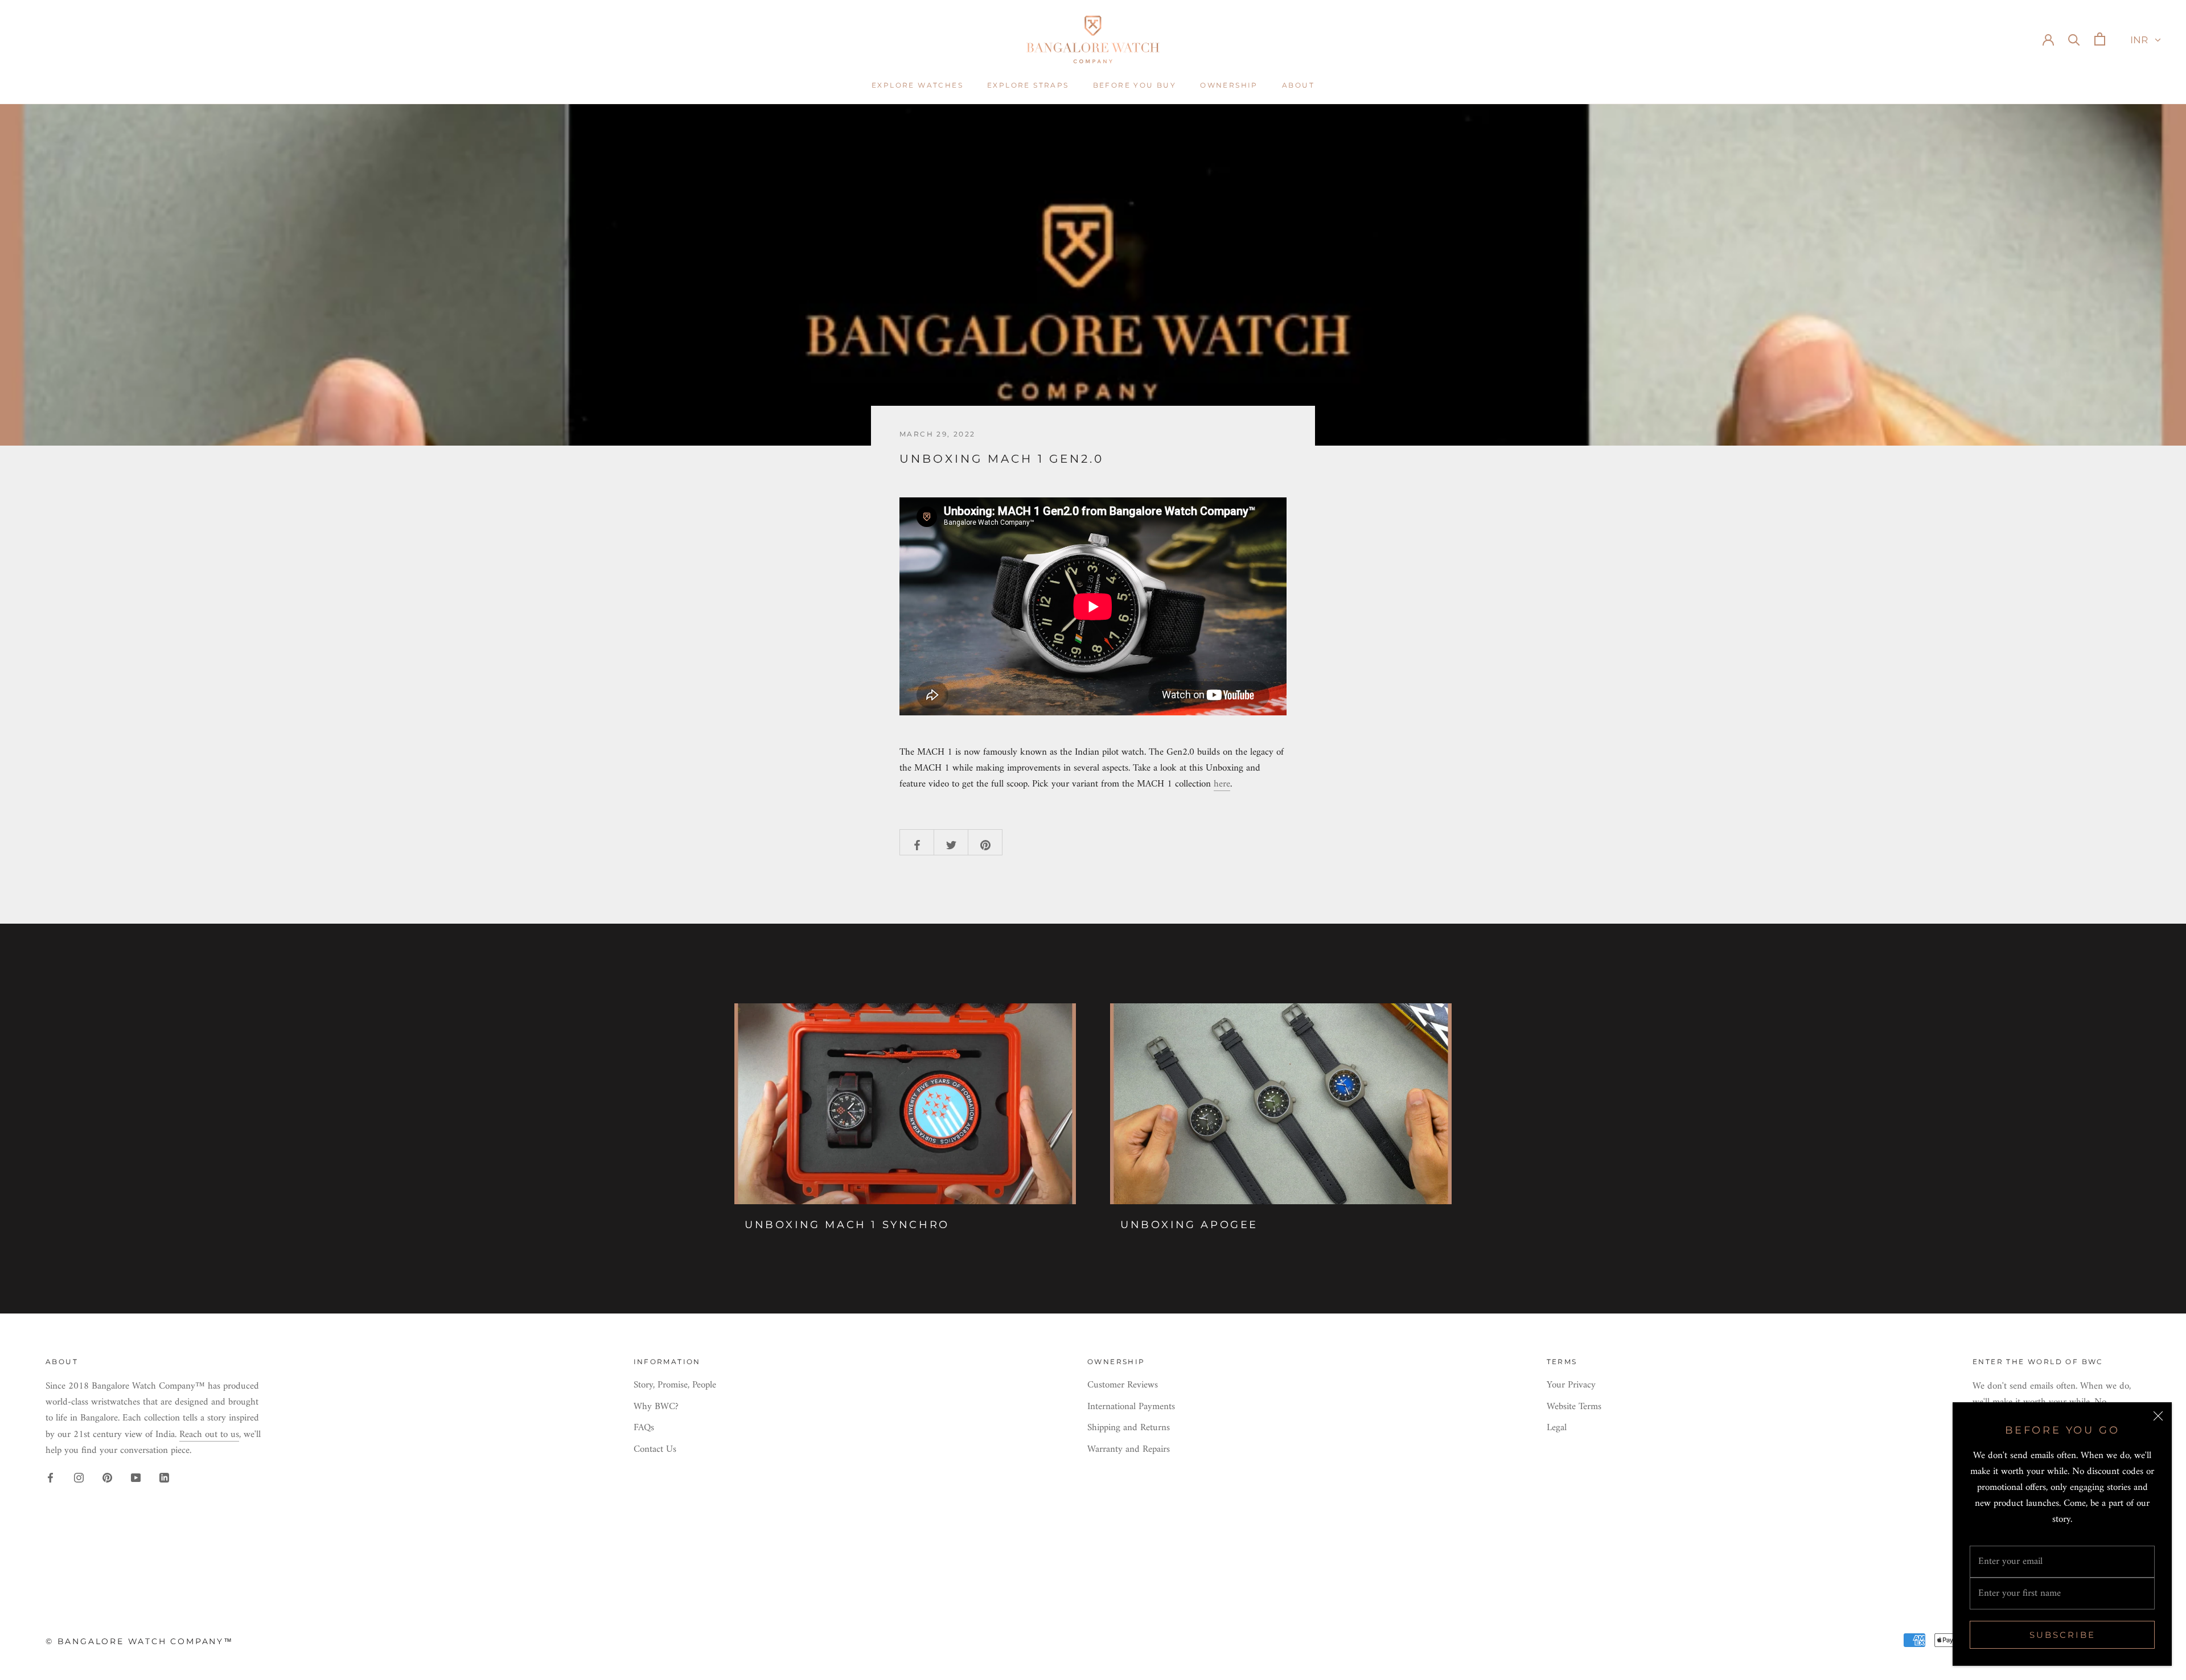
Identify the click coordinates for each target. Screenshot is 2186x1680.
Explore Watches (917, 85)
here (1222, 784)
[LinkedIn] (164, 1478)
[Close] (2158, 1416)
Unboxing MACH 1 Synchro (847, 1225)
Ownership (1229, 85)
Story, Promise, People (675, 1386)
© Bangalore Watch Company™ (139, 1641)
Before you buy (1135, 85)
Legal (1557, 1428)
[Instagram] (79, 1478)
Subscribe (2062, 1635)
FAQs (644, 1428)
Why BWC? (656, 1407)
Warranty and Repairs (1129, 1450)
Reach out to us (209, 1435)
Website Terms (1574, 1407)
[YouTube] (136, 1478)
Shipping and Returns (1129, 1428)
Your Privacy (1571, 1386)
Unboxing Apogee (1189, 1225)
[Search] (2074, 39)
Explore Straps (1028, 85)
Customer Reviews (1123, 1386)
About (1298, 85)
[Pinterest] (107, 1478)
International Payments (1131, 1407)
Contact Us (655, 1450)
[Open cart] (2100, 39)
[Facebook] (50, 1478)
